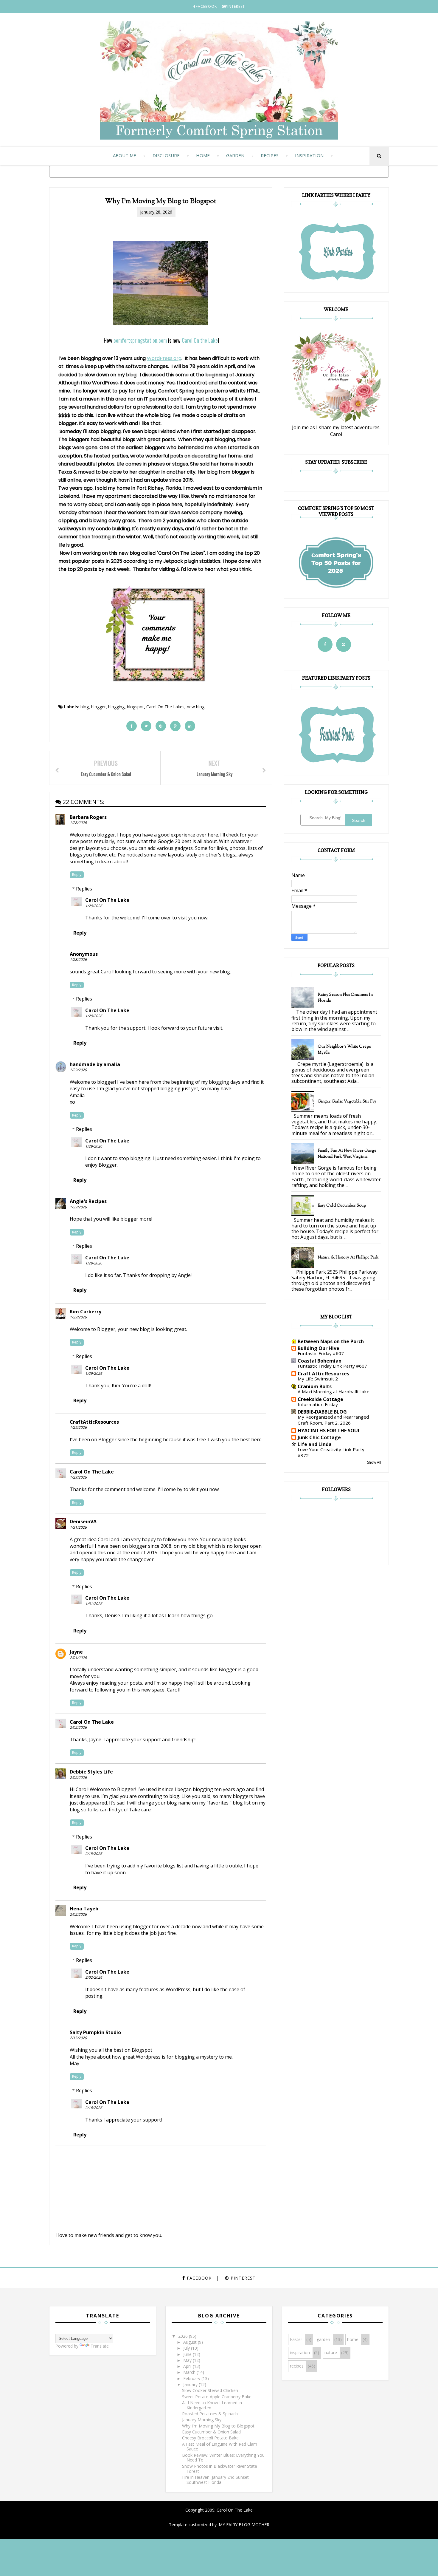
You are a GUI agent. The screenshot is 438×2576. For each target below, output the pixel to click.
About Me (125, 155)
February (192, 2378)
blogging (116, 707)
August (191, 2342)
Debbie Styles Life (91, 1772)
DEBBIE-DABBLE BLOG (322, 1412)
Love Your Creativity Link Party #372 (331, 1452)
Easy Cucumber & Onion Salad (211, 2432)
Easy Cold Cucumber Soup (342, 1206)
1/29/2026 (94, 906)
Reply (77, 875)
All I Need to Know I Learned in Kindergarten (212, 2405)
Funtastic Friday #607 (321, 1353)
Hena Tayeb (84, 1909)
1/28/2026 (78, 823)
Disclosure (166, 155)
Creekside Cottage (320, 1399)
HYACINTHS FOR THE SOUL (329, 1431)
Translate (100, 2346)
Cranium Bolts (315, 1386)
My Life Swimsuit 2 (318, 1379)
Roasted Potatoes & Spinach (210, 2414)
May (188, 2360)
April (188, 2366)
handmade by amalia (95, 1064)
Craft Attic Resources (323, 1374)
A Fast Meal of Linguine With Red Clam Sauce (220, 2447)
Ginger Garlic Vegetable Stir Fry (347, 1102)
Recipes (270, 155)
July (187, 2348)
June (188, 2354)
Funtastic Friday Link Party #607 (332, 1366)
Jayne (76, 1652)
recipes (297, 2366)
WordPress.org (164, 358)
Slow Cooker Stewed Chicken (210, 2390)
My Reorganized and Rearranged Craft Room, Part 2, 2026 (333, 1420)
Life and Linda (315, 1444)
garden (323, 2339)
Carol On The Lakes (165, 707)
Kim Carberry (86, 1312)
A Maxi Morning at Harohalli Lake (334, 1391)
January (191, 2384)
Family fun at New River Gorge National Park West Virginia (347, 1154)
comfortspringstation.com (140, 340)
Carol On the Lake (200, 340)
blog (85, 707)
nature (331, 2352)
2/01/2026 (78, 1658)
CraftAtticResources (94, 1422)
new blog (196, 707)
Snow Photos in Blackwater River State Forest (220, 2469)
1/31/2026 (78, 1527)
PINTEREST (235, 6)
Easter (296, 2339)
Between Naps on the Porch (331, 1341)
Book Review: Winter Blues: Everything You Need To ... (223, 2458)
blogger (98, 707)
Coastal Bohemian (320, 1361)
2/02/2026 (78, 1727)
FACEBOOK (206, 6)
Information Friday (318, 1404)
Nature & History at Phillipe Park (348, 1258)
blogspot (135, 707)
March (190, 2372)
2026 (184, 2336)
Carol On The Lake (107, 900)
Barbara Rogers (88, 817)
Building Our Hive (319, 1348)
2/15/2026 (94, 1854)
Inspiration (309, 155)
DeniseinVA (83, 1522)
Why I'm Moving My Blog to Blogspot (218, 2426)
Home (203, 155)
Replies (84, 889)
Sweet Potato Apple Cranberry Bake (217, 2397)
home (353, 2339)
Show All (374, 1462)
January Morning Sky (202, 2420)
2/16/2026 (94, 2108)
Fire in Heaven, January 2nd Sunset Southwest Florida (215, 2480)
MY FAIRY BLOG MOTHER (244, 2525)
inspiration (300, 2352)
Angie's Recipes (88, 1201)
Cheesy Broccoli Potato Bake (210, 2438)
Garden (235, 155)
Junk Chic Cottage (319, 1437)
